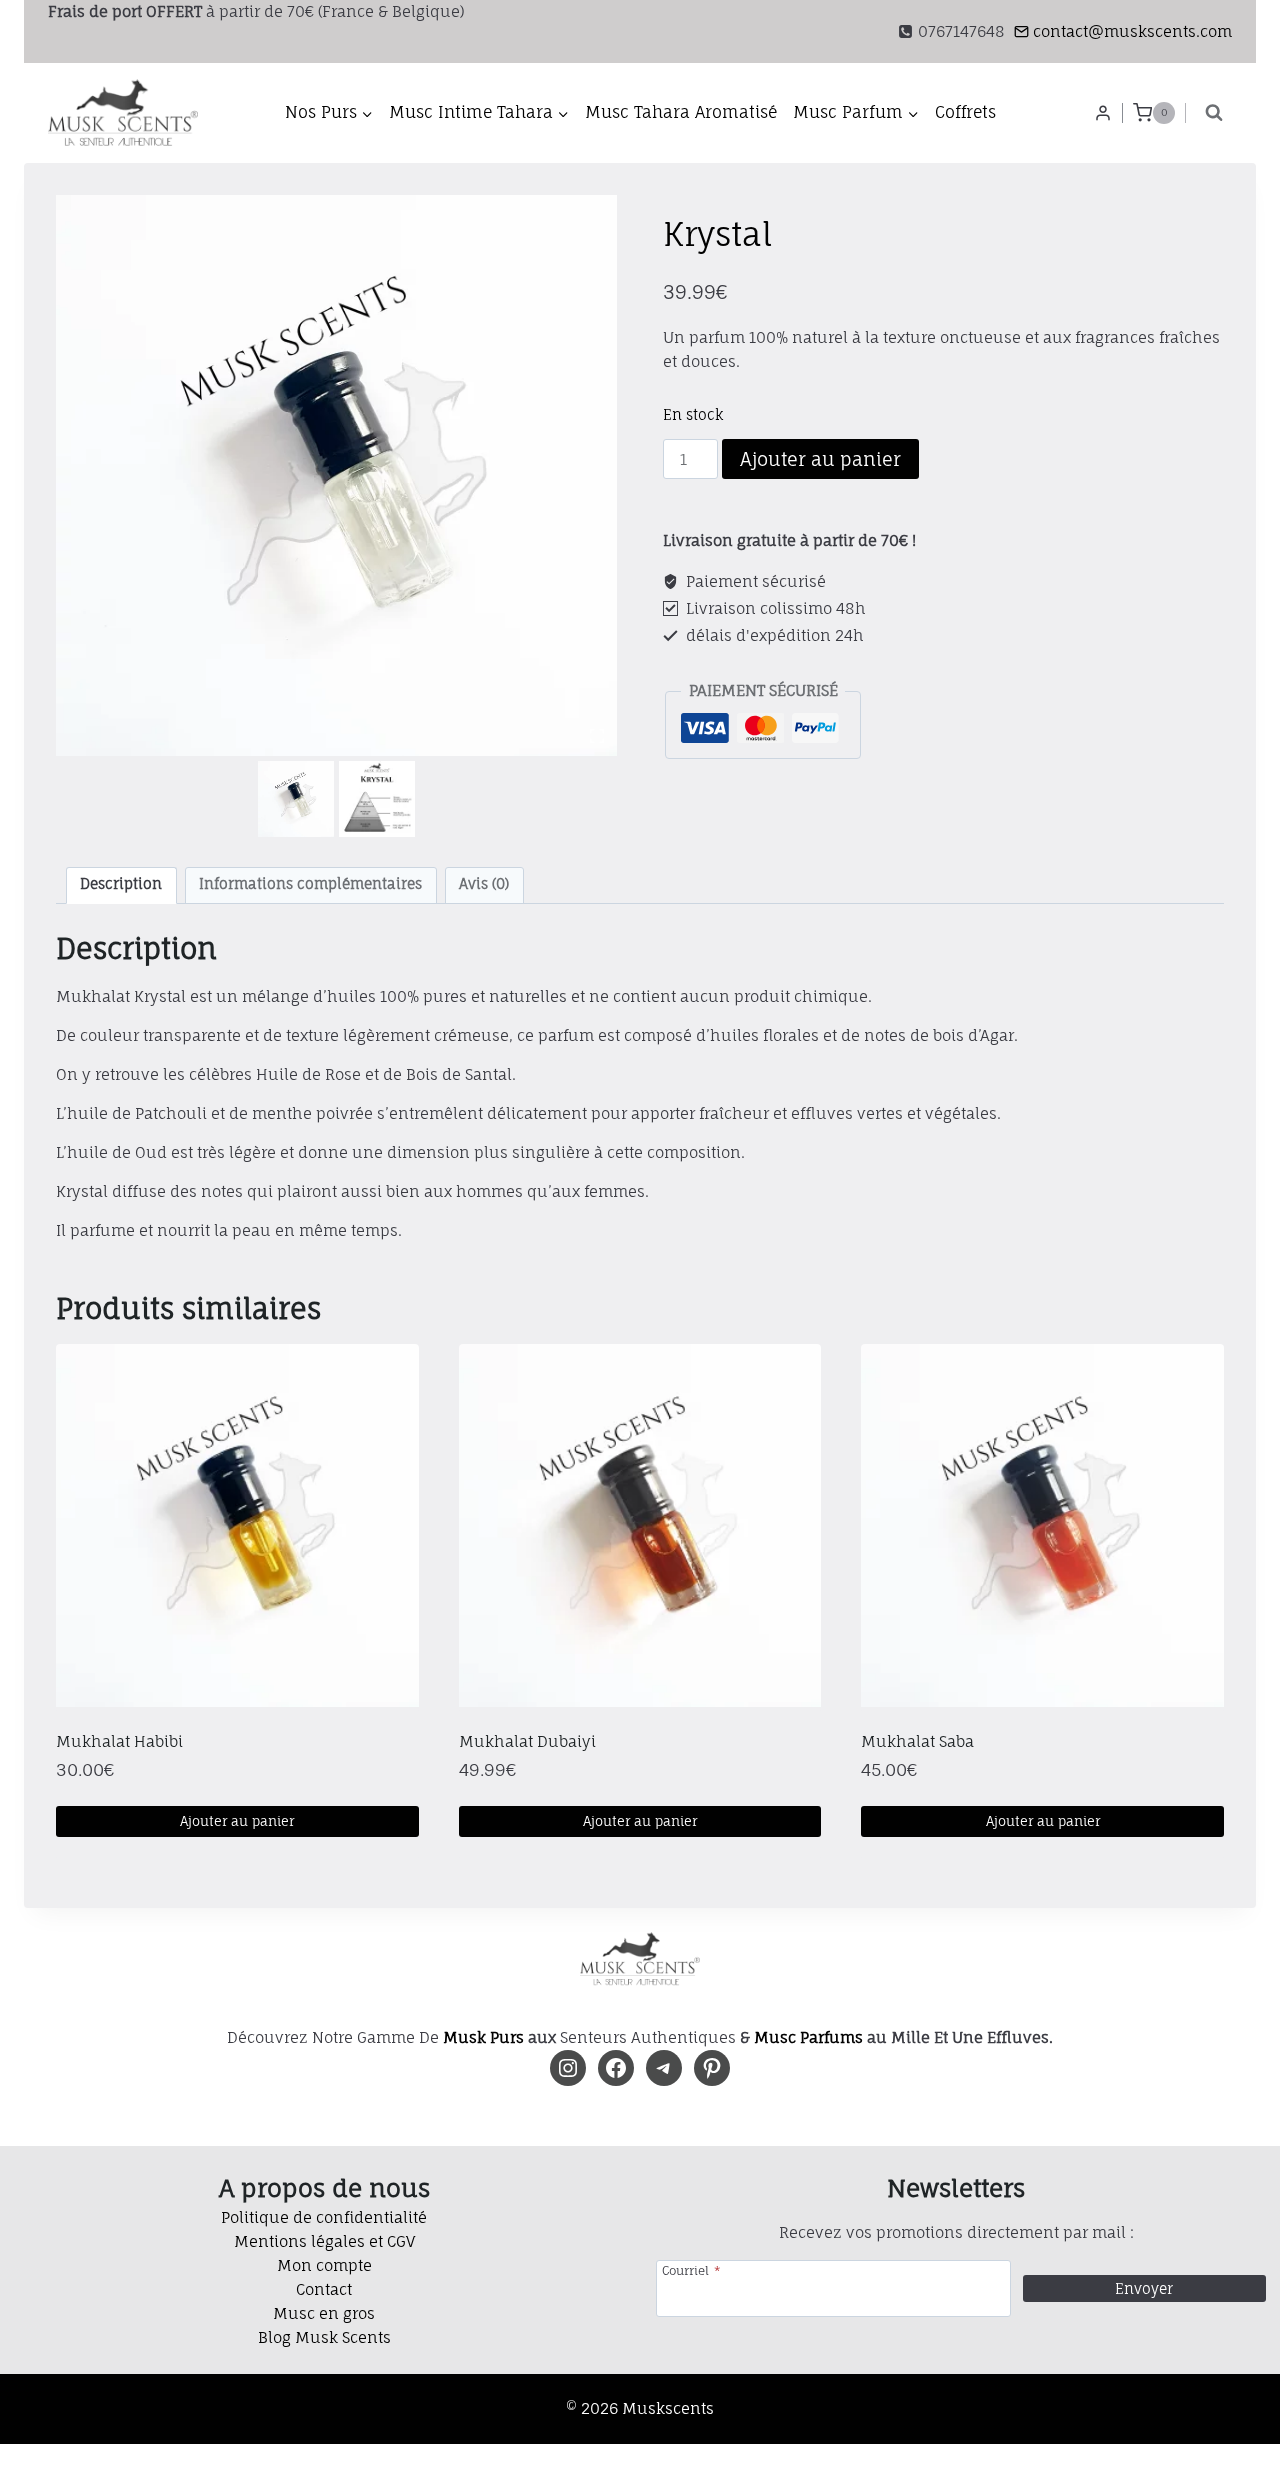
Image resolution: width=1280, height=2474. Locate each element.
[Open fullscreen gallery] (597, 736)
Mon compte (324, 2265)
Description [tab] (121, 884)
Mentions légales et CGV (324, 2241)
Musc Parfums (808, 2037)
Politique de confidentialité (324, 2217)
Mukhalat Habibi (119, 1741)
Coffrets (965, 112)
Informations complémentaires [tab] (310, 884)
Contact (324, 2289)
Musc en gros (324, 2313)
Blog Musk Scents (324, 2337)
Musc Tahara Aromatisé (681, 112)
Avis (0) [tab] (484, 884)
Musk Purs (483, 2037)
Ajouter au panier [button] (237, 1821)
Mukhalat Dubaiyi (527, 1741)
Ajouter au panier (820, 459)
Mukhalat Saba (917, 1741)
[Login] (1103, 113)
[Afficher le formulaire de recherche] (1214, 113)
